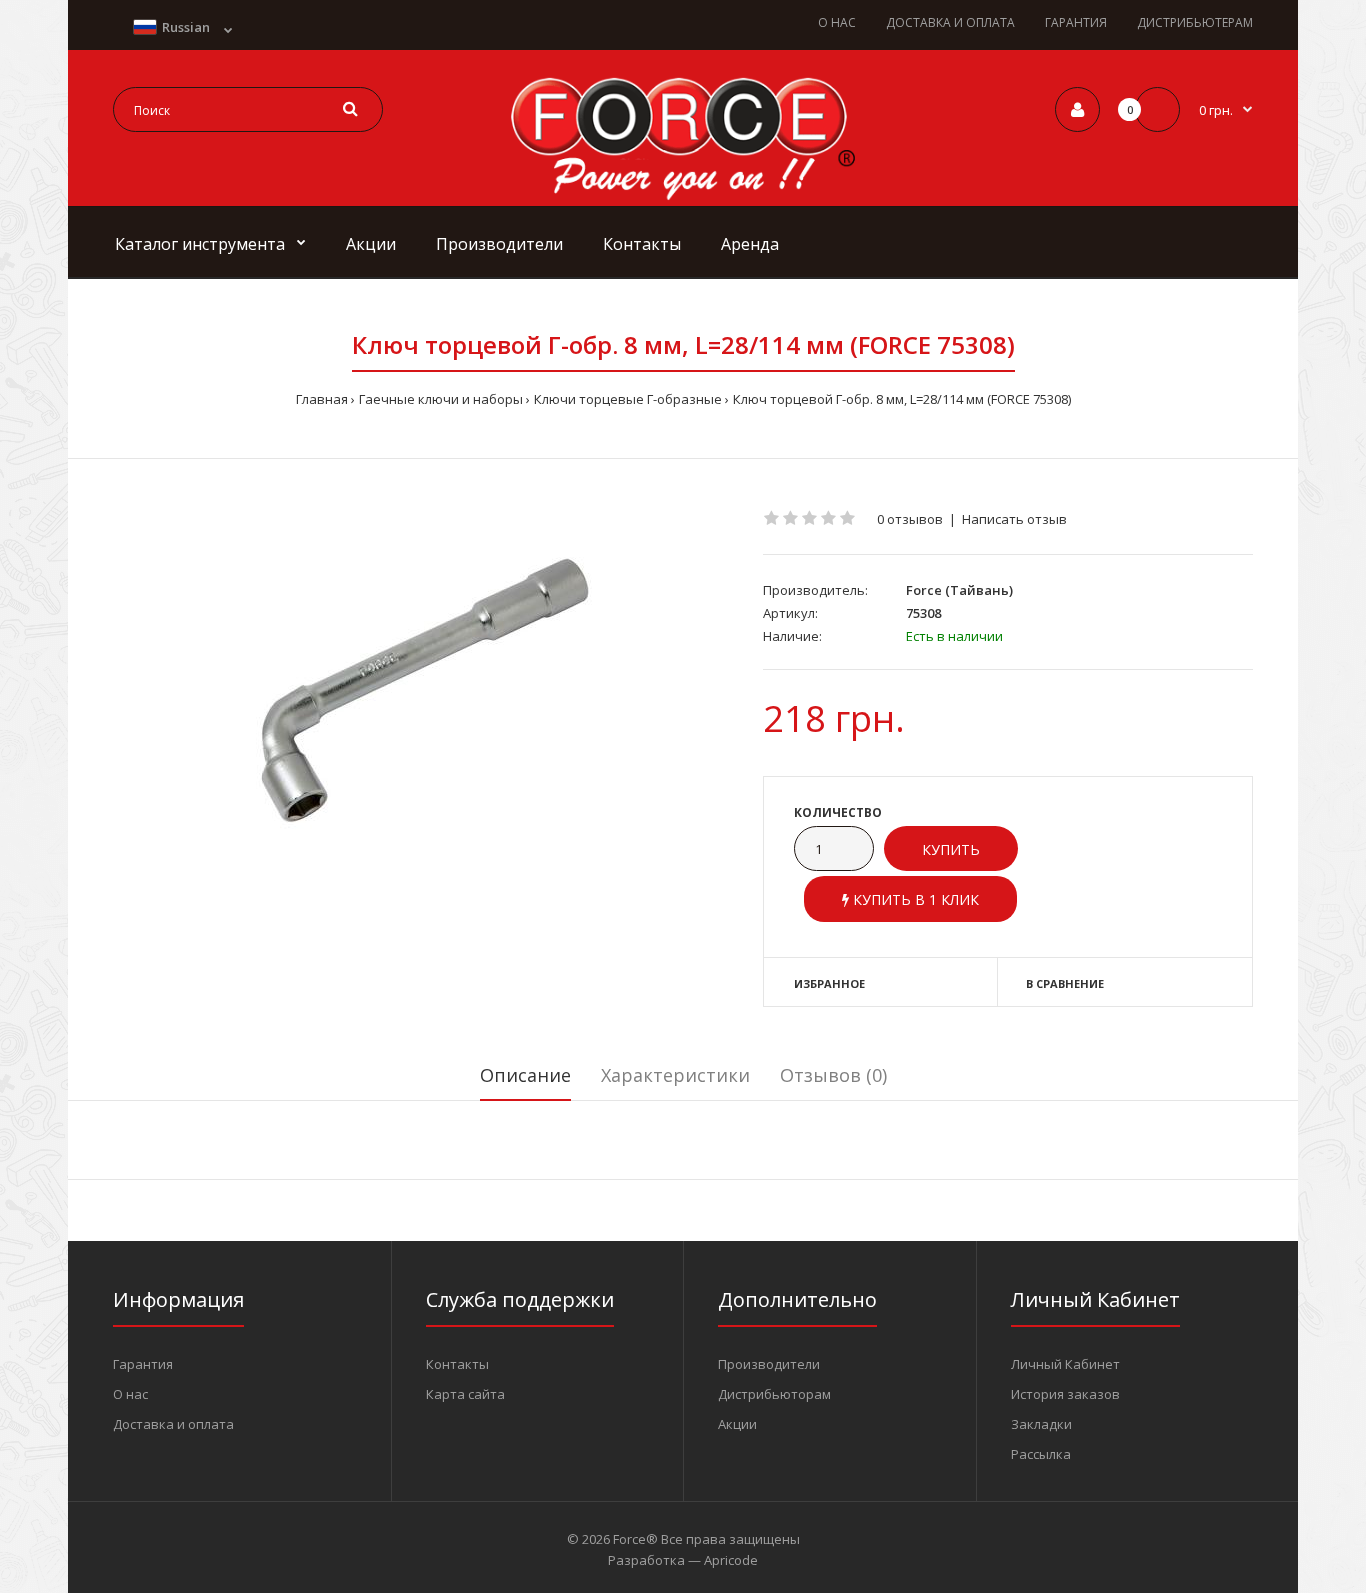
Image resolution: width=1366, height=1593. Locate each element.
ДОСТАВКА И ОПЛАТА (950, 22)
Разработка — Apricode (683, 1560)
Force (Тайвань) (959, 590)
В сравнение (1065, 983)
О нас (130, 1394)
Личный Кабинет (1065, 1364)
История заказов (1065, 1394)
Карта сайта (465, 1394)
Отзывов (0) (833, 1075)
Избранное (829, 983)
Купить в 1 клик (914, 899)
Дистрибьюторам (774, 1394)
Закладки (1041, 1424)
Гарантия (143, 1364)
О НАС (837, 22)
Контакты (457, 1364)
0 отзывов (910, 519)
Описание (525, 1075)
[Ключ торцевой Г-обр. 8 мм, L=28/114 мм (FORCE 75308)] (423, 684)
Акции (737, 1424)
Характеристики (675, 1075)
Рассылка (1041, 1454)
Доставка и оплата (173, 1424)
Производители (769, 1364)
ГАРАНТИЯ (1076, 22)
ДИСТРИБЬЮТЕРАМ (1195, 22)
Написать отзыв (1014, 519)
